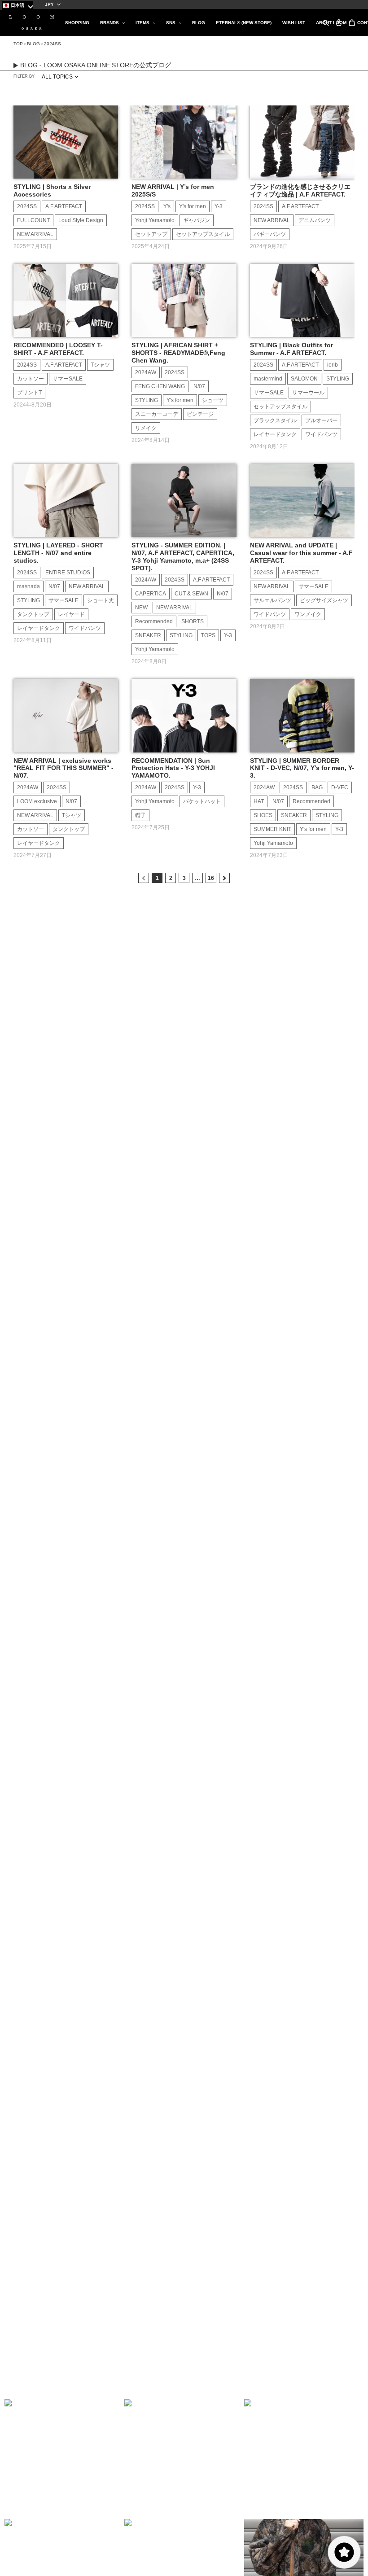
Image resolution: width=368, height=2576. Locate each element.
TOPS (208, 635)
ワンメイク (308, 614)
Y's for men (193, 206)
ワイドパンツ (321, 434)
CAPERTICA (151, 594)
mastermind (268, 379)
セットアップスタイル (203, 234)
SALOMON (304, 379)
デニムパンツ (315, 220)
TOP (18, 44)
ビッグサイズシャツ (324, 600)
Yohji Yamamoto (155, 220)
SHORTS (193, 621)
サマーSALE (68, 379)
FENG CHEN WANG (160, 386)
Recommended (154, 621)
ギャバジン (197, 220)
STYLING (147, 400)
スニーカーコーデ (157, 414)
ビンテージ (200, 414)
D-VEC (340, 787)
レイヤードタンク (275, 434)
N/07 (199, 386)
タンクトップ (33, 614)
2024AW (146, 372)
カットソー (31, 379)
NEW (141, 608)
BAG (317, 787)
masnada (28, 586)
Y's (167, 206)
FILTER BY (24, 76)
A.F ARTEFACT (64, 206)
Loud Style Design (81, 220)
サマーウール (308, 393)
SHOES (263, 815)
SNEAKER (148, 635)
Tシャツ (100, 365)
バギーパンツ (270, 234)
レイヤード (71, 614)
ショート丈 (101, 600)
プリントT (29, 393)
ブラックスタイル (275, 420)
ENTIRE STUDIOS (68, 573)
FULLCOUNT (33, 220)
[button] (64, 2459)
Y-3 (219, 206)
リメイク (146, 428)
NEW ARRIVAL (35, 234)
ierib (333, 365)
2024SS (27, 206)
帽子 (140, 815)
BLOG (33, 44)
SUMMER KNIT (272, 829)
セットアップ (151, 234)
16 (211, 878)
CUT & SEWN (191, 594)
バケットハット (202, 801)
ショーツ (213, 400)
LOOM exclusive (37, 801)
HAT (259, 801)
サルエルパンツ (272, 600)
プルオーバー (321, 420)
